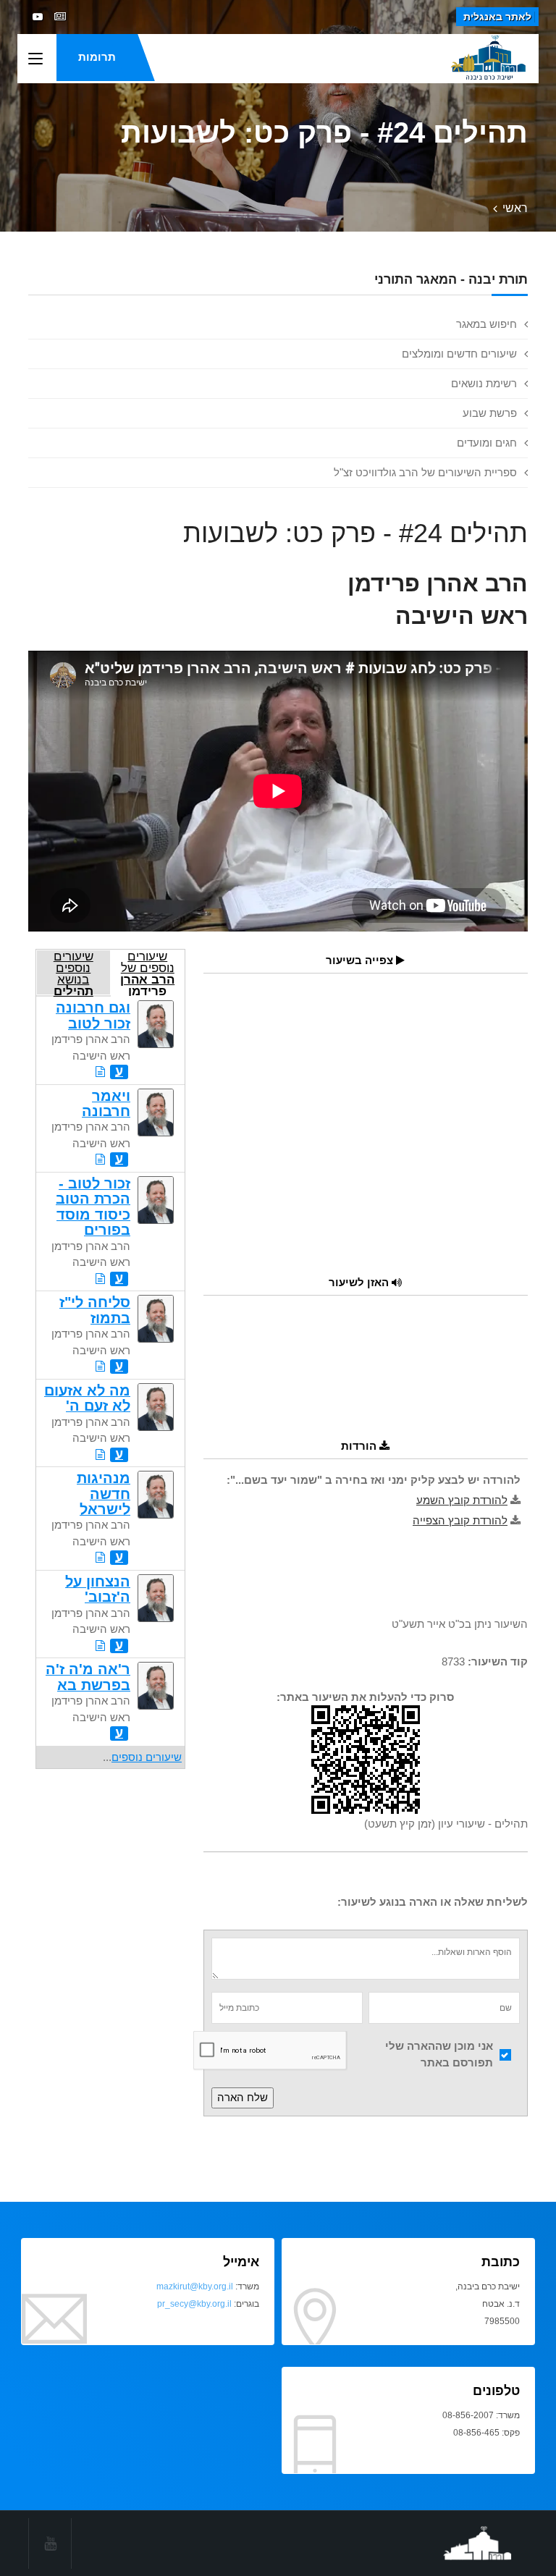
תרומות (97, 57)
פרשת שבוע (490, 413)
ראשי (515, 208)
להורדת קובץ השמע (462, 1500)
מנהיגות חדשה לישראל (104, 1494)
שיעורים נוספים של (147, 972)
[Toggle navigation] (35, 59)
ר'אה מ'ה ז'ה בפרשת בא (88, 1677)
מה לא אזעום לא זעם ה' (87, 1398)
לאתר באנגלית (497, 17)
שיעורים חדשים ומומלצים (459, 354)
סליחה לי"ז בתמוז (95, 1310)
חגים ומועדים (487, 443)
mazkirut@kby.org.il (195, 2286)
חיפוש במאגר (486, 324)
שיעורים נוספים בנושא (73, 972)
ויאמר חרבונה (106, 1103)
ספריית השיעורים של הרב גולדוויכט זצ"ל (425, 472)
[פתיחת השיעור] (100, 1072)
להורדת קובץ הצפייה (460, 1520)
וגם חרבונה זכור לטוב (93, 1015)
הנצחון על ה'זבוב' (98, 1589)
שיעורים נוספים (147, 1757)
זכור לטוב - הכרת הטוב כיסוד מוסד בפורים (93, 1207)
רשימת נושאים (484, 383)
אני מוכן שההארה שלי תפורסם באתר (439, 2054)
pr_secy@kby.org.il (194, 2304)
